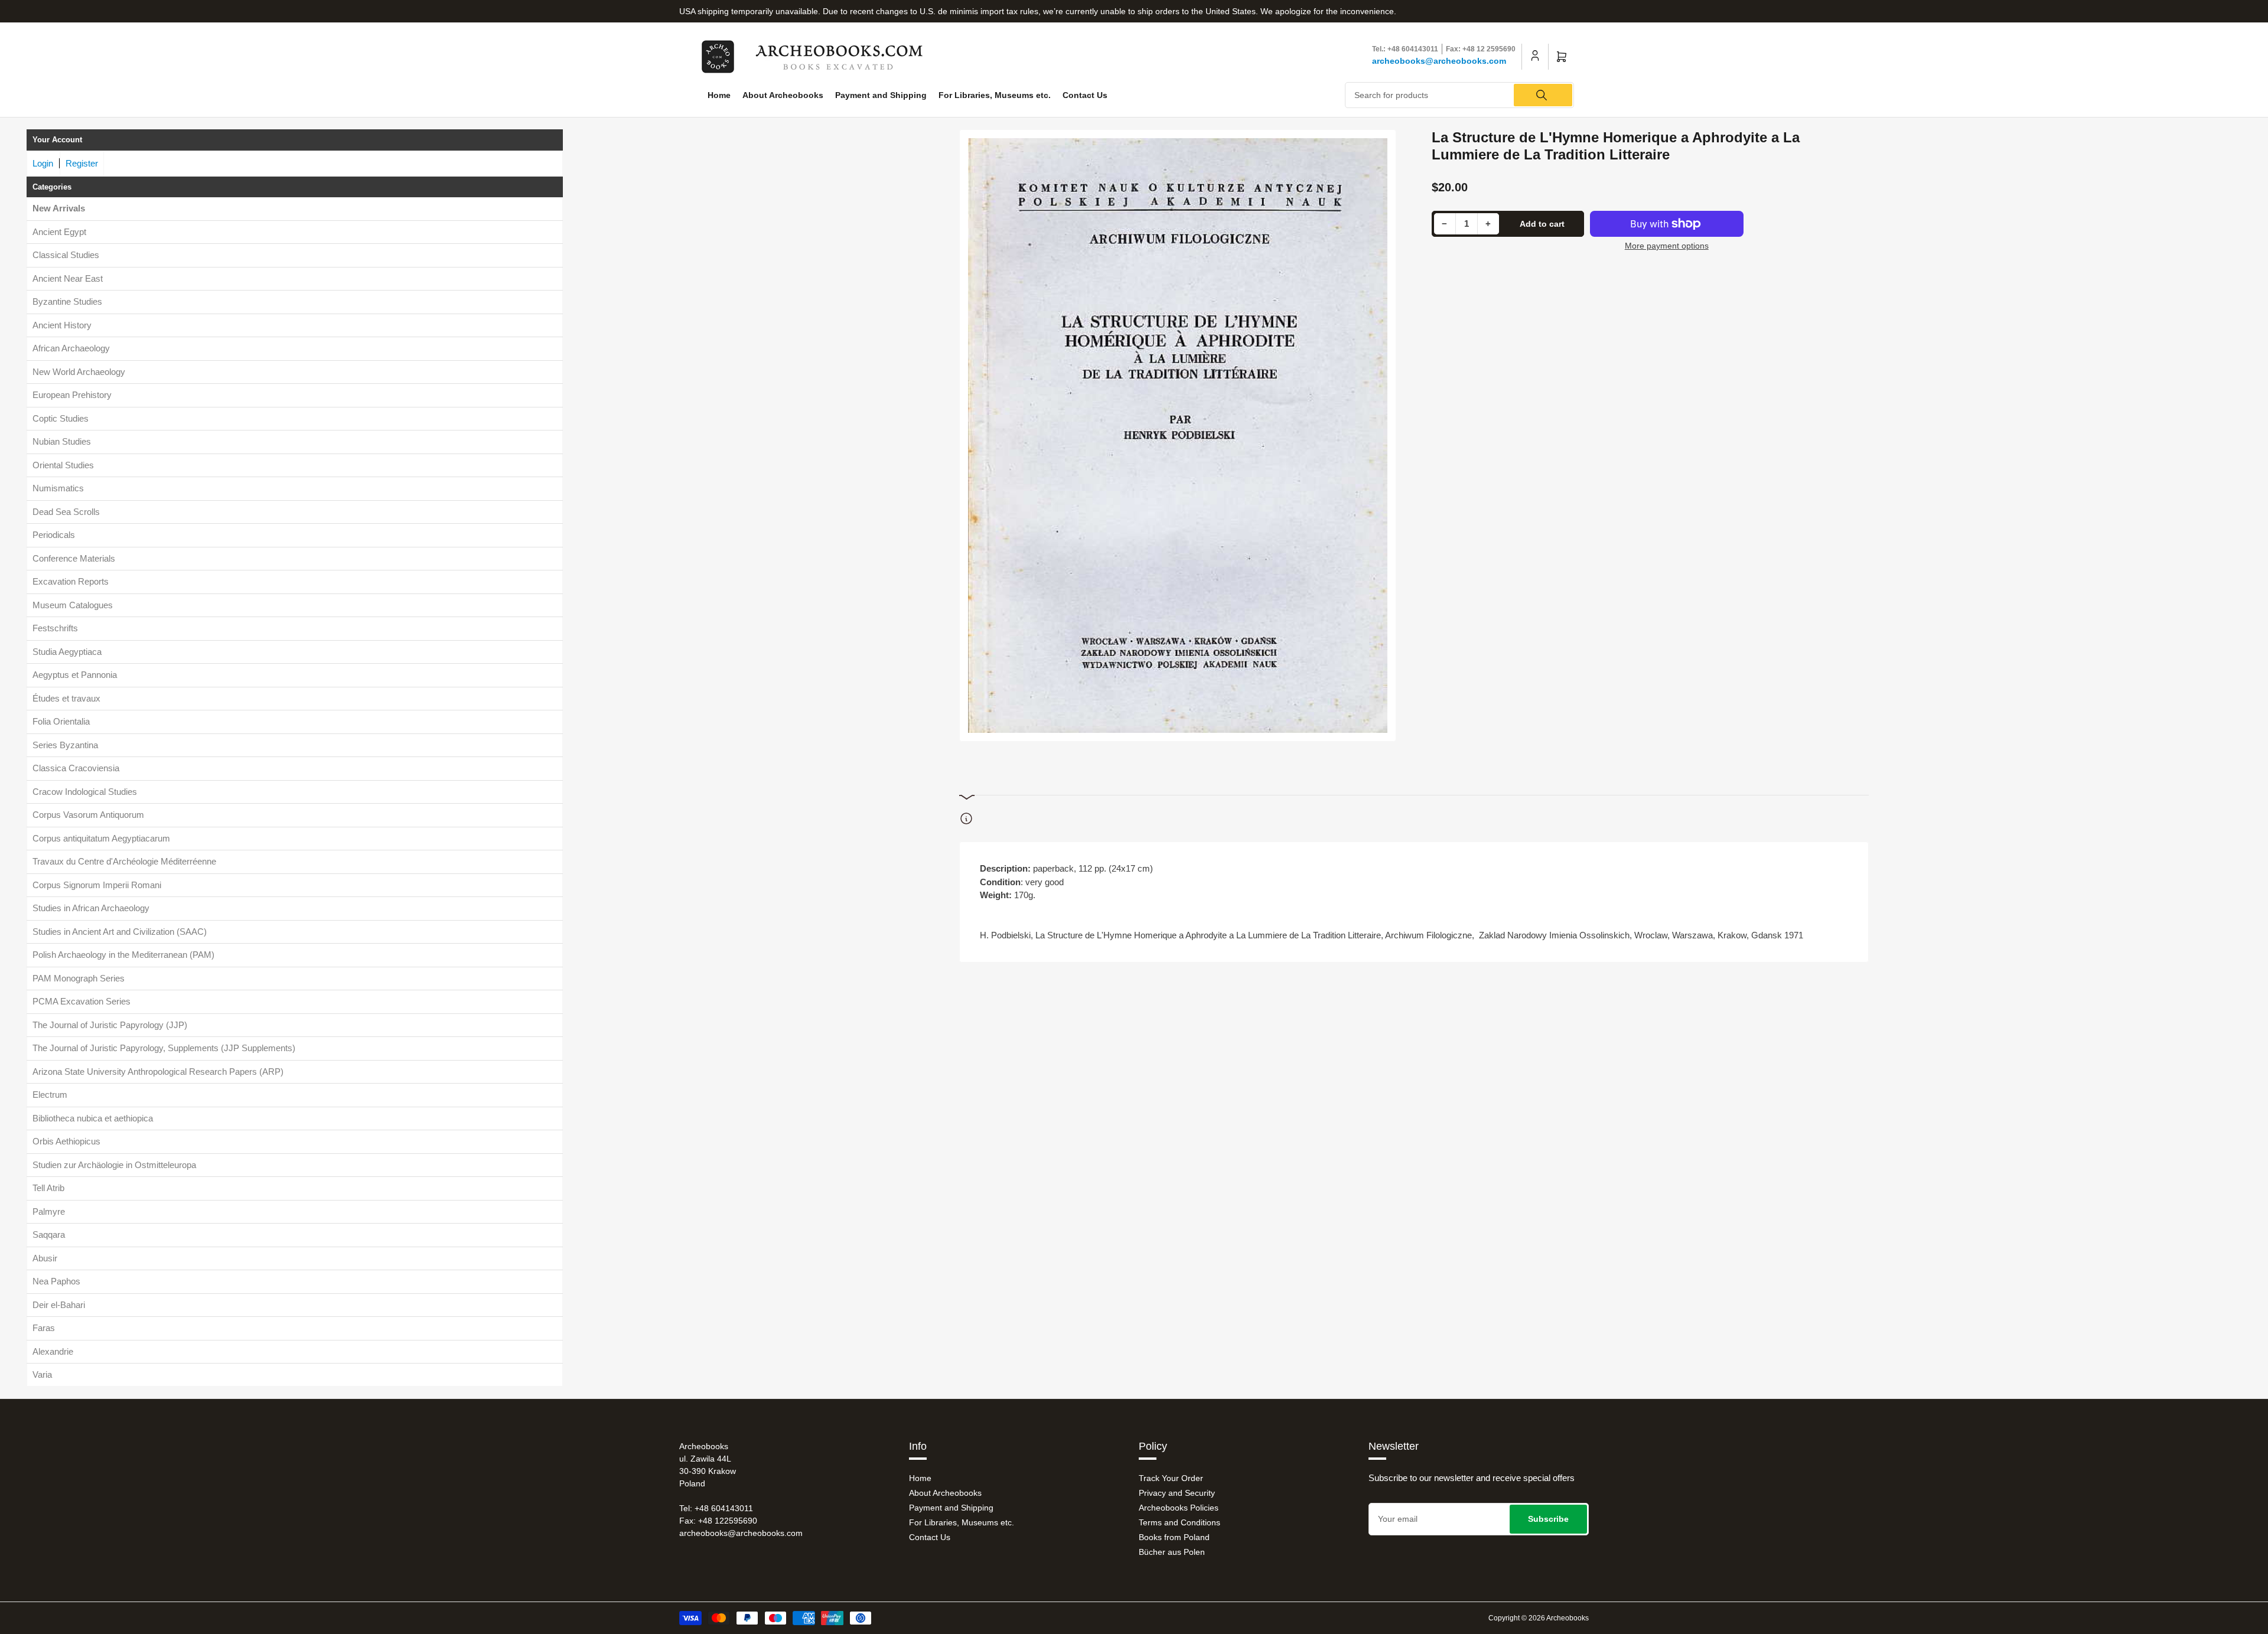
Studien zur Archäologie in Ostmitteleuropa (114, 1165)
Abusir (45, 1258)
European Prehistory (72, 395)
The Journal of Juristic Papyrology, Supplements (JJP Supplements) (164, 1048)
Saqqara (49, 1235)
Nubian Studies (62, 441)
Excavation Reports (71, 581)
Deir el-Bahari (59, 1305)
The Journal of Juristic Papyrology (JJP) (110, 1025)
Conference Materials (74, 558)
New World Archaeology (79, 372)
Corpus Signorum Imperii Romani (97, 885)
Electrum (50, 1095)
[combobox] (1460, 95)
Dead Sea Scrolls (66, 512)
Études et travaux (66, 698)
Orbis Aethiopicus (66, 1141)
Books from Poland (1174, 1537)
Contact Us (1085, 95)
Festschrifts (55, 628)
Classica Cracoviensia (76, 768)
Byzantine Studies (67, 301)
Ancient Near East (68, 278)
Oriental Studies (63, 465)
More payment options (1667, 246)
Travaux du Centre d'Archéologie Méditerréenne (124, 861)
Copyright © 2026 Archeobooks (1539, 1618)
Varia (42, 1374)
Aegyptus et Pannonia (75, 675)
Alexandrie (53, 1351)
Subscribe (1548, 1519)
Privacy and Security (1177, 1493)
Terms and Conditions (1179, 1522)
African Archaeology (71, 348)
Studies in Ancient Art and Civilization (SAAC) (120, 932)
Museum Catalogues (73, 605)
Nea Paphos (56, 1281)
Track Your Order (1171, 1478)
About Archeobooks (783, 95)
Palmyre (49, 1211)
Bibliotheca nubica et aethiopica (93, 1118)
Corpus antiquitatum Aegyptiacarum (101, 838)
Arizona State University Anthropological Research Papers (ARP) (158, 1072)
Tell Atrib (48, 1188)
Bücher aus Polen (1172, 1552)
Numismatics (58, 488)
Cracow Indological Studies (85, 792)
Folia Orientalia (61, 721)
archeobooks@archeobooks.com (1439, 61)
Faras (44, 1328)
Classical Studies (66, 255)
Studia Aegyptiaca (67, 652)
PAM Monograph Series (79, 978)
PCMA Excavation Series (82, 1001)
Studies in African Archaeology (91, 908)
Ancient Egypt (59, 232)
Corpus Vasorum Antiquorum (88, 815)
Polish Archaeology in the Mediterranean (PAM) (123, 955)
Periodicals (54, 535)
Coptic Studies (61, 418)
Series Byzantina (65, 745)
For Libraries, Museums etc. (995, 95)
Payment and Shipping (881, 95)
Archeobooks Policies (1179, 1508)
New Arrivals (59, 208)
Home (719, 95)
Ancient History (62, 325)
